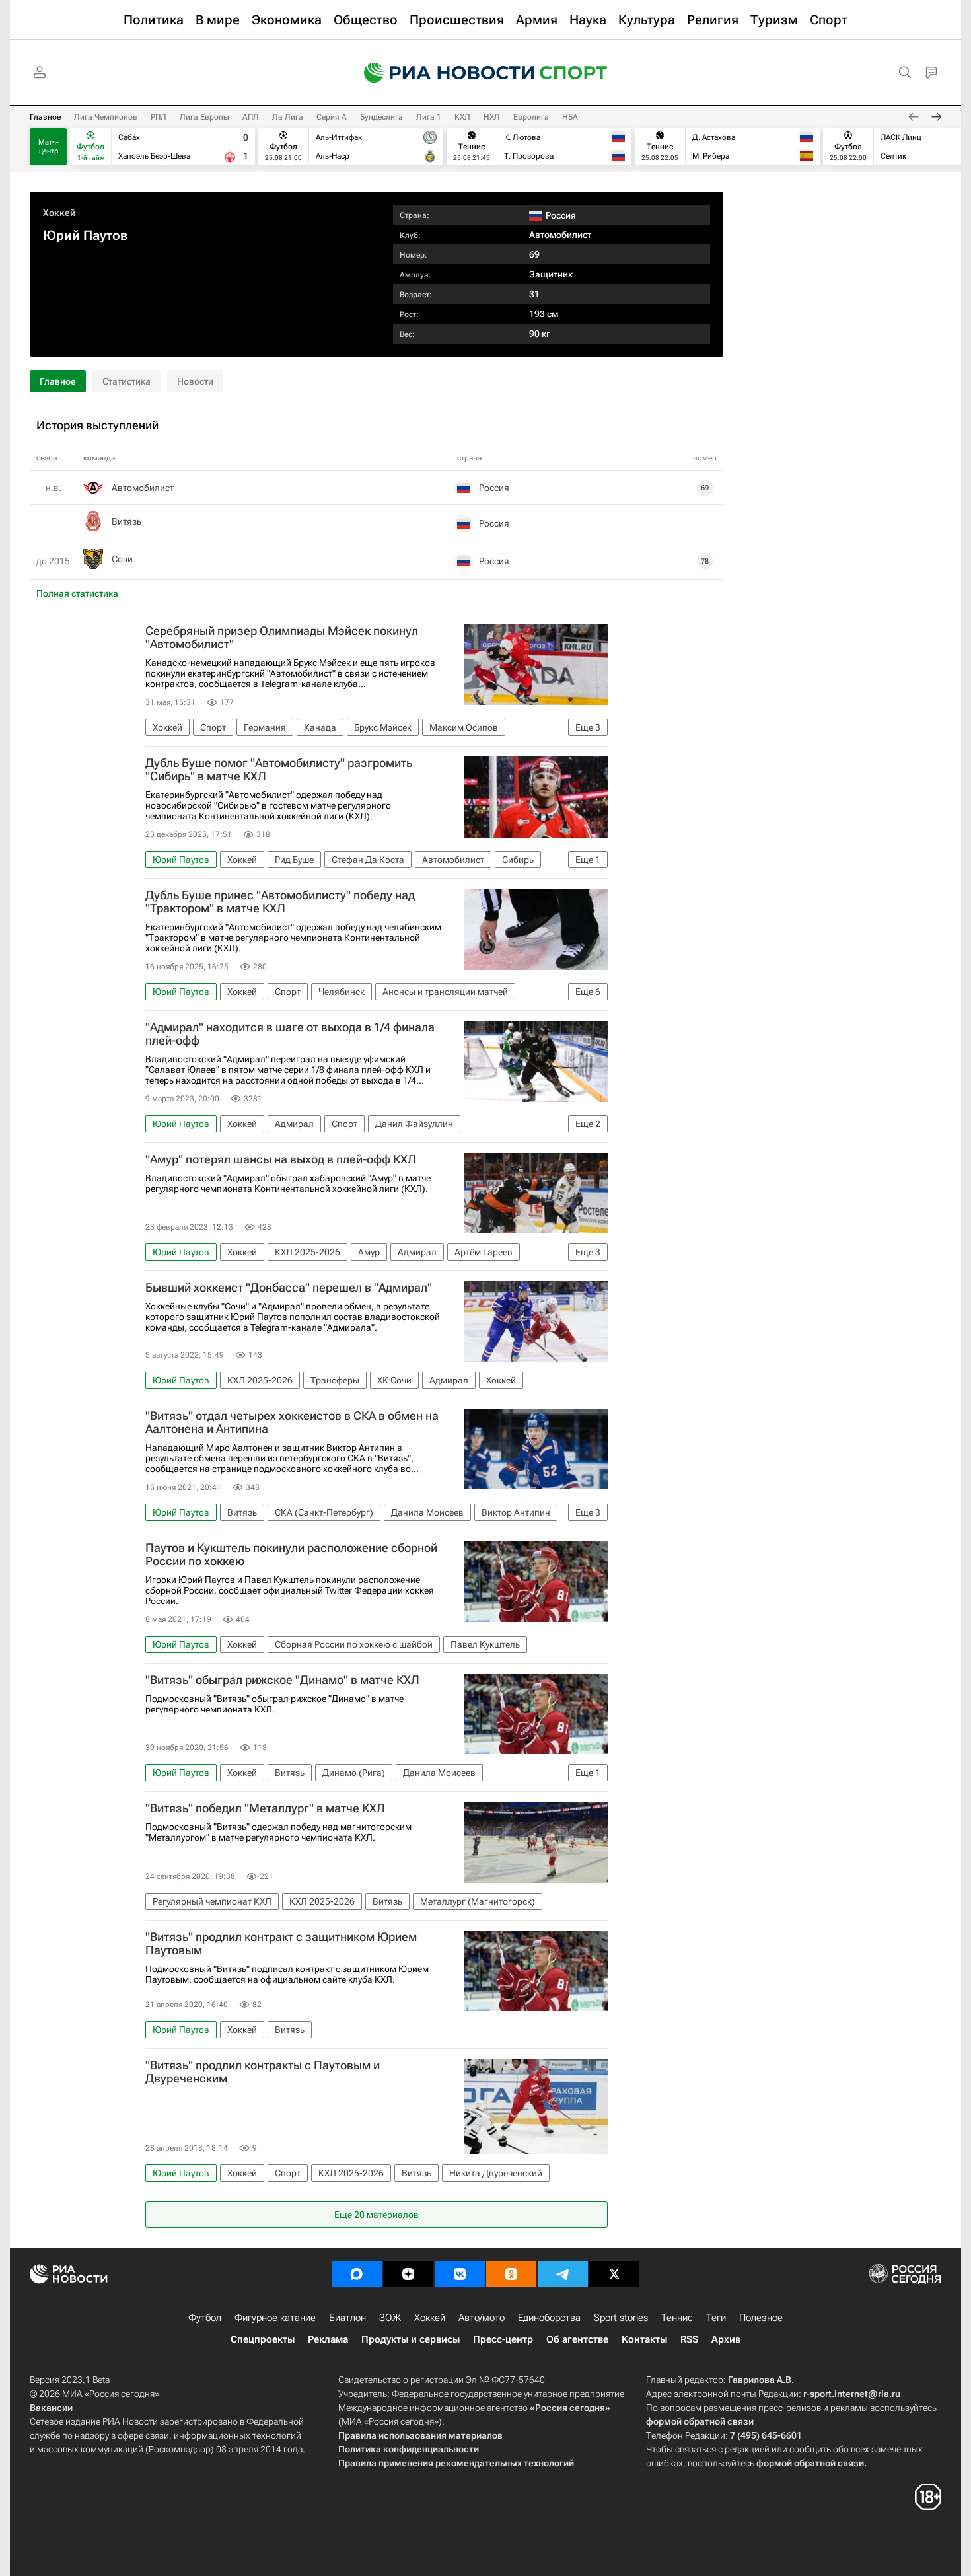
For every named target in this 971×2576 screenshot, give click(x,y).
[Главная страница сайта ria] (441, 73)
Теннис (677, 2318)
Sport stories (621, 2318)
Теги (716, 2318)
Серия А (332, 117)
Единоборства (549, 2318)
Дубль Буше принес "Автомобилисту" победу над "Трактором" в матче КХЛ (280, 902)
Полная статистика (77, 593)
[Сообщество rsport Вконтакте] (460, 2274)
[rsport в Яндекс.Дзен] (408, 2274)
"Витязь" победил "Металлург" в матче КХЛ (265, 1808)
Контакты (644, 2339)
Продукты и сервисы (411, 2339)
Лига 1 (429, 117)
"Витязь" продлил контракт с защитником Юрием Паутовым (281, 1944)
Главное (45, 117)
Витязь (126, 521)
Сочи (122, 559)
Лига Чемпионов (106, 117)
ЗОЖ (390, 2318)
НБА (570, 117)
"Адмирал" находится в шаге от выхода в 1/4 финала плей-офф (290, 1034)
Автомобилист (560, 235)
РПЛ (159, 117)
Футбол (205, 2318)
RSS (689, 2339)
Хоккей (59, 213)
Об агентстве (577, 2339)
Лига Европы (204, 117)
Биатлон (347, 2318)
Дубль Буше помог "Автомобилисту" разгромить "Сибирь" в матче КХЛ (279, 770)
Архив (726, 2339)
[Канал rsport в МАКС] (357, 2274)
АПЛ (251, 117)
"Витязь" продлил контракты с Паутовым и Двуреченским (263, 2072)
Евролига (531, 117)
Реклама (328, 2339)
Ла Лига (288, 117)
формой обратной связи (700, 2421)
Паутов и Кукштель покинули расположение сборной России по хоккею (291, 1555)
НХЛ (492, 117)
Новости (195, 381)
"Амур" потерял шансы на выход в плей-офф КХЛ (281, 1159)
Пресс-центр (503, 2339)
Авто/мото (482, 2318)
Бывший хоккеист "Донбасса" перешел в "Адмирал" (289, 1288)
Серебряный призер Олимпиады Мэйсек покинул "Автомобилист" (282, 638)
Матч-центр (49, 147)
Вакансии (51, 2408)
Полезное (761, 2318)
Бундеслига (381, 117)
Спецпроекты (263, 2339)
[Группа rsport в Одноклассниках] (511, 2274)
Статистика (126, 381)
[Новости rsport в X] (614, 2274)
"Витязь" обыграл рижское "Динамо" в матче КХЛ (282, 1680)
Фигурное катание (275, 2318)
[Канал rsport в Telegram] (563, 2274)
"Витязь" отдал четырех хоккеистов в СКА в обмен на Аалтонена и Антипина (292, 1422)
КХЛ (462, 117)
